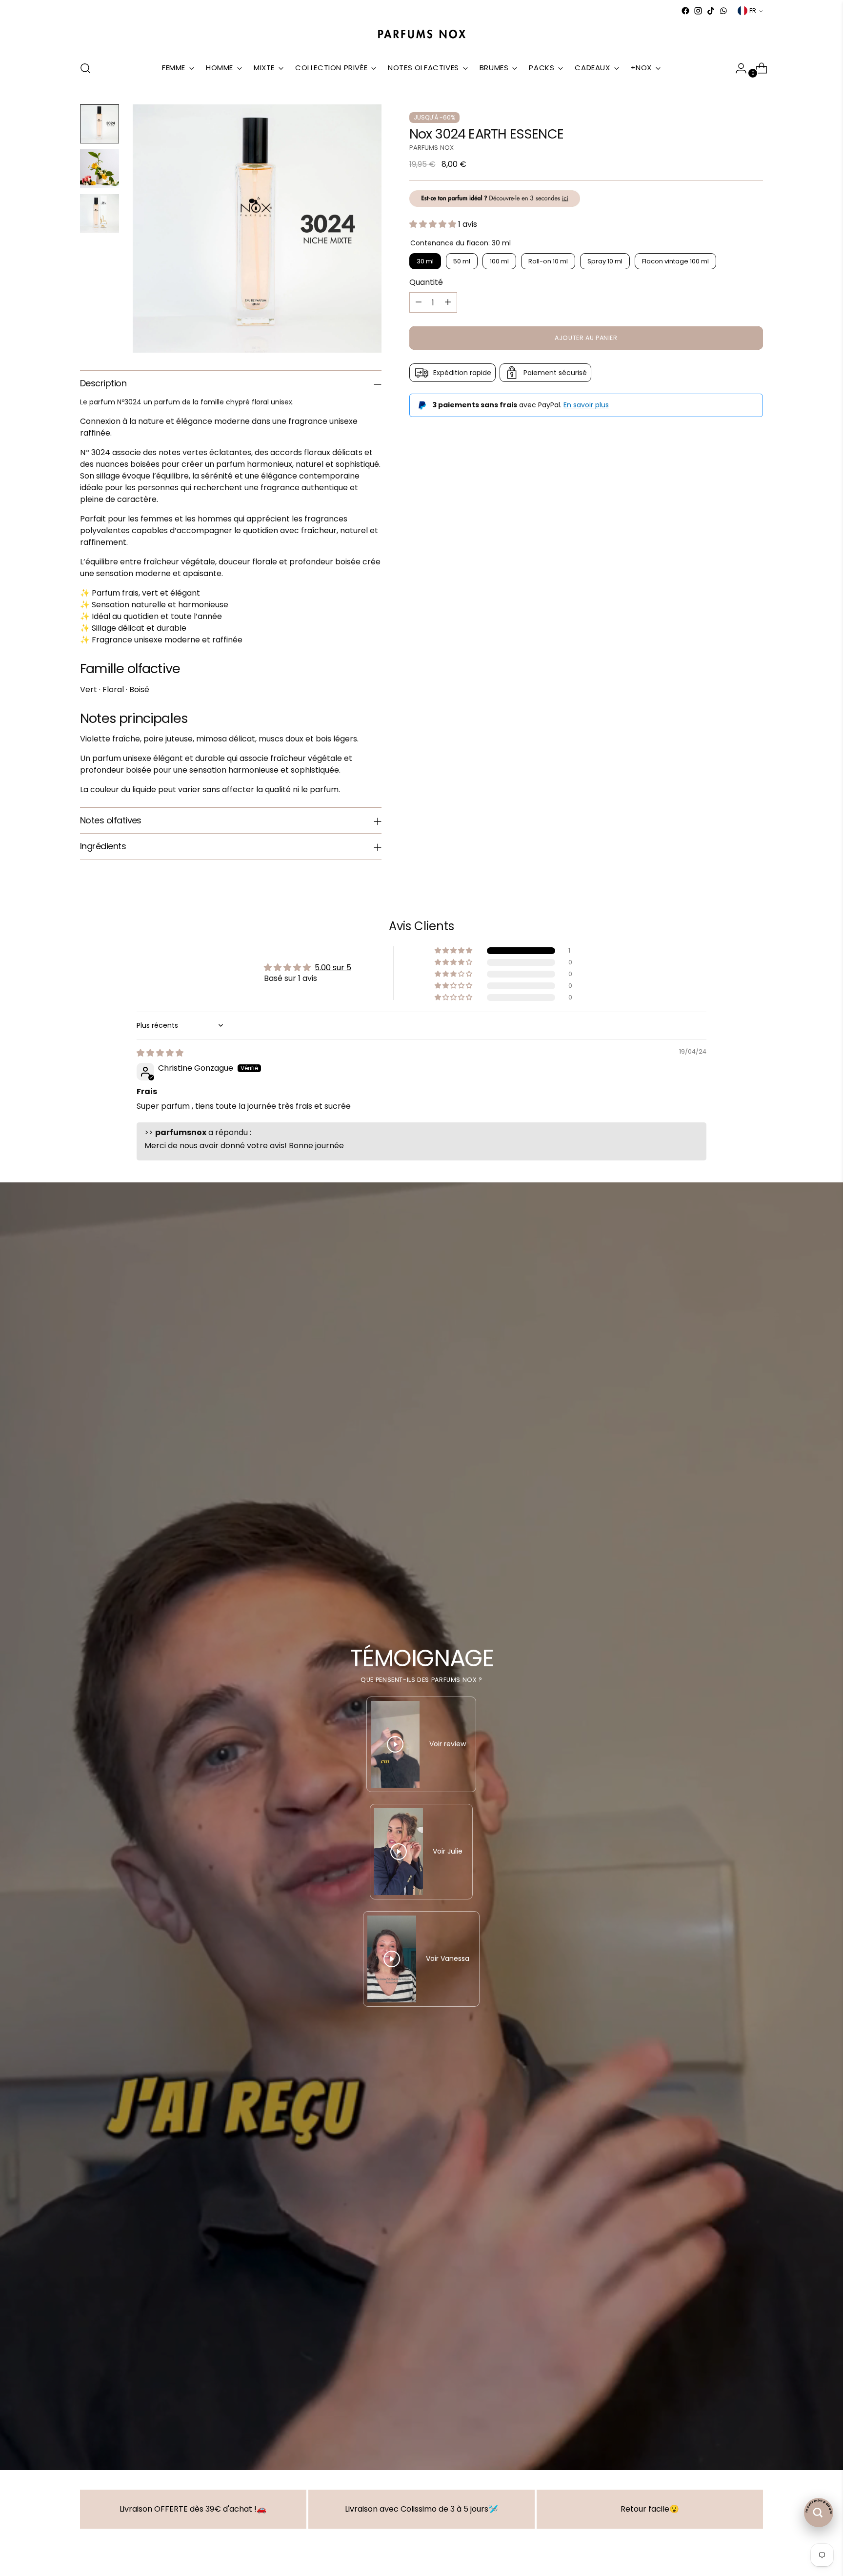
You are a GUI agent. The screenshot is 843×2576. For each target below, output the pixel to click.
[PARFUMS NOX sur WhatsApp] (723, 11)
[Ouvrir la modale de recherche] (85, 68)
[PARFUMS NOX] (421, 35)
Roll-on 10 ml (548, 261)
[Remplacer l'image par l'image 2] (100, 169)
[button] (434, 224)
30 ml (425, 261)
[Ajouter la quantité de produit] (448, 302)
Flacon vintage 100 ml (675, 261)
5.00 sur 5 (333, 968)
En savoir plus (586, 405)
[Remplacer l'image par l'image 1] (100, 124)
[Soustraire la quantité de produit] (419, 302)
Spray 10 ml (605, 261)
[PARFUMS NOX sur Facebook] (685, 11)
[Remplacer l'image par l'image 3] (100, 214)
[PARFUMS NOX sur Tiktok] (711, 11)
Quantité (426, 282)
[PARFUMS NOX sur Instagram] (698, 11)
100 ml (499, 261)
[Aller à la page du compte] (737, 68)
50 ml (462, 261)
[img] (160, 1053)
